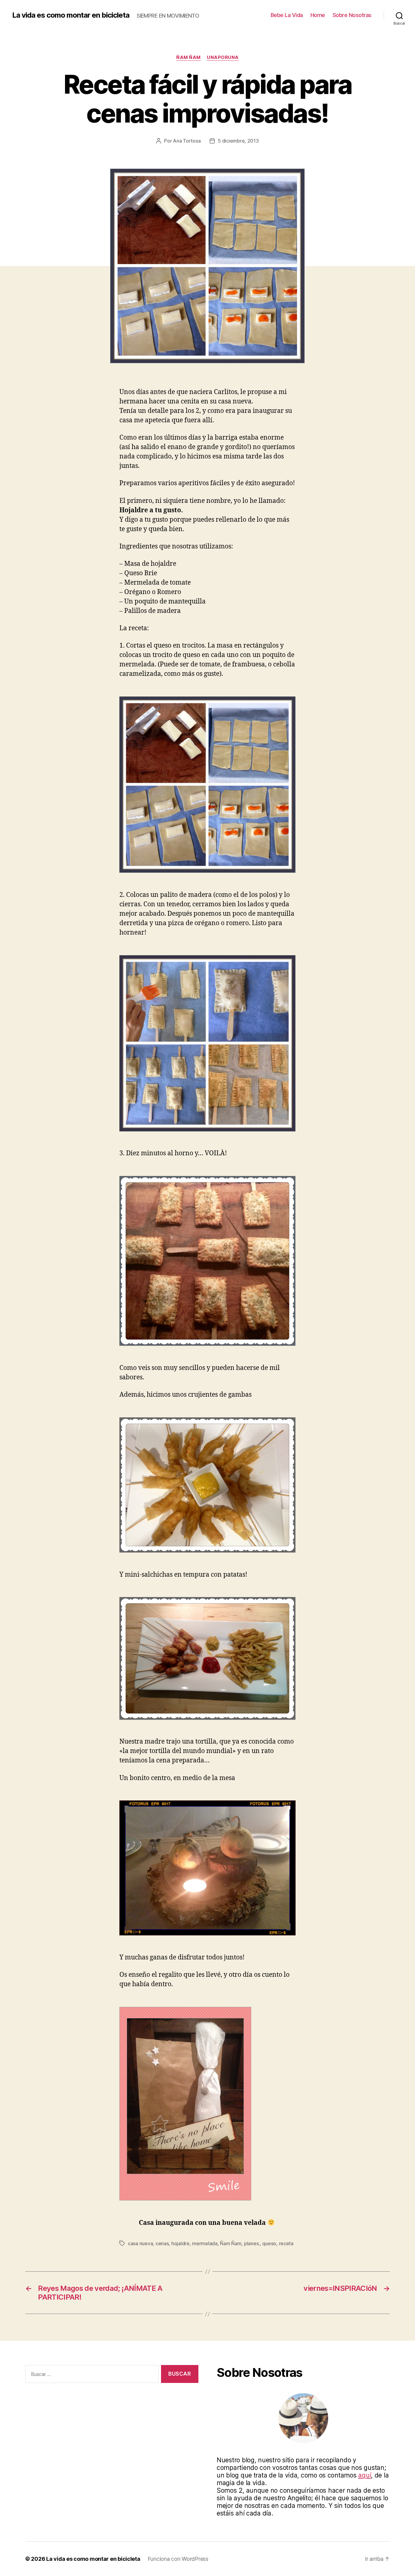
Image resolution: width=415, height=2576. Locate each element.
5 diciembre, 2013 (238, 141)
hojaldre (180, 2243)
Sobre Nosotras (352, 15)
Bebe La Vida (287, 15)
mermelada (205, 2243)
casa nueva (140, 2243)
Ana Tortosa (187, 141)
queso (269, 2243)
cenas (162, 2243)
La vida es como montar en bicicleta (71, 15)
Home (318, 15)
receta (286, 2243)
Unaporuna (223, 57)
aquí (365, 2475)
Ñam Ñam (189, 57)
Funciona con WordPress (178, 2559)
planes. (252, 2243)
